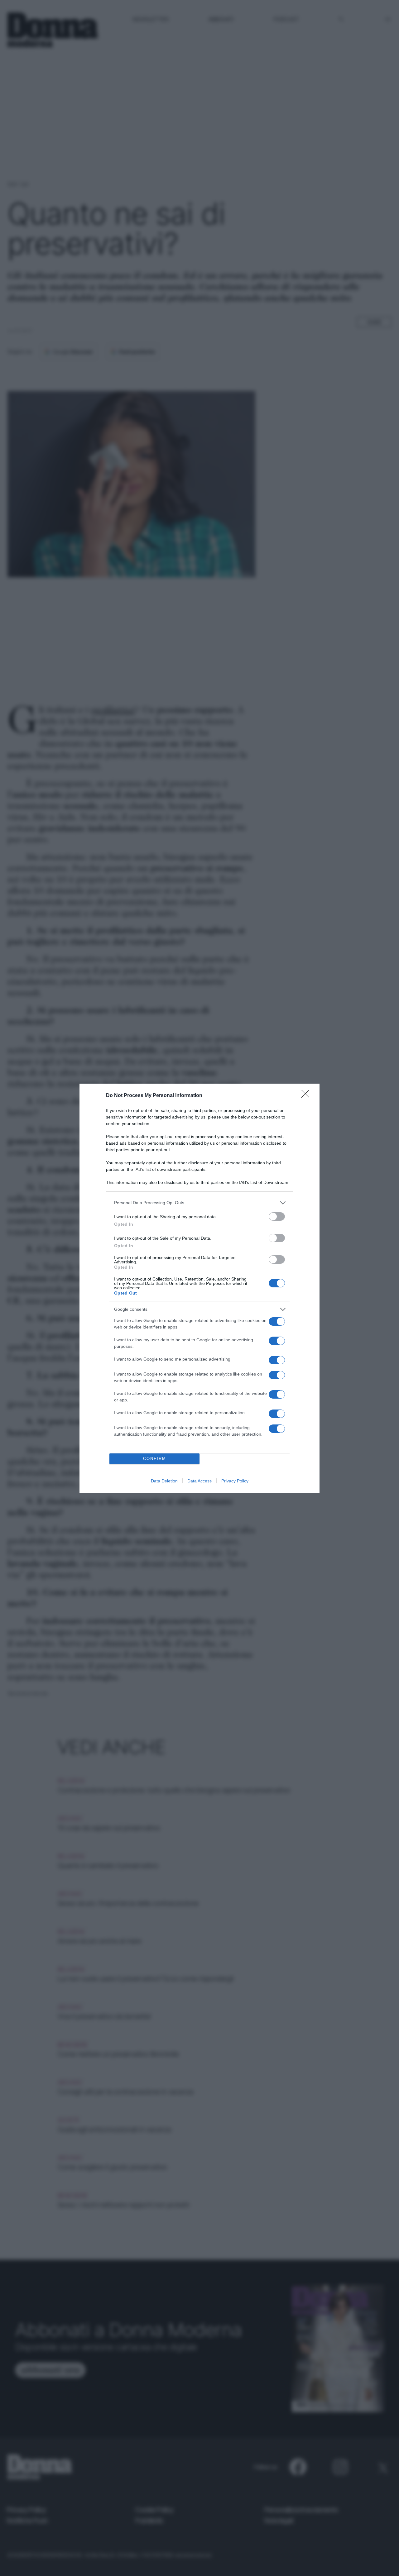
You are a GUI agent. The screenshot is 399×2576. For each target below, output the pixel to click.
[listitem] (199, 1203)
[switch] (277, 1216)
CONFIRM (155, 1459)
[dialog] (199, 1288)
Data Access (199, 1481)
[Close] (307, 1096)
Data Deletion (164, 1481)
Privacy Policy (235, 1481)
